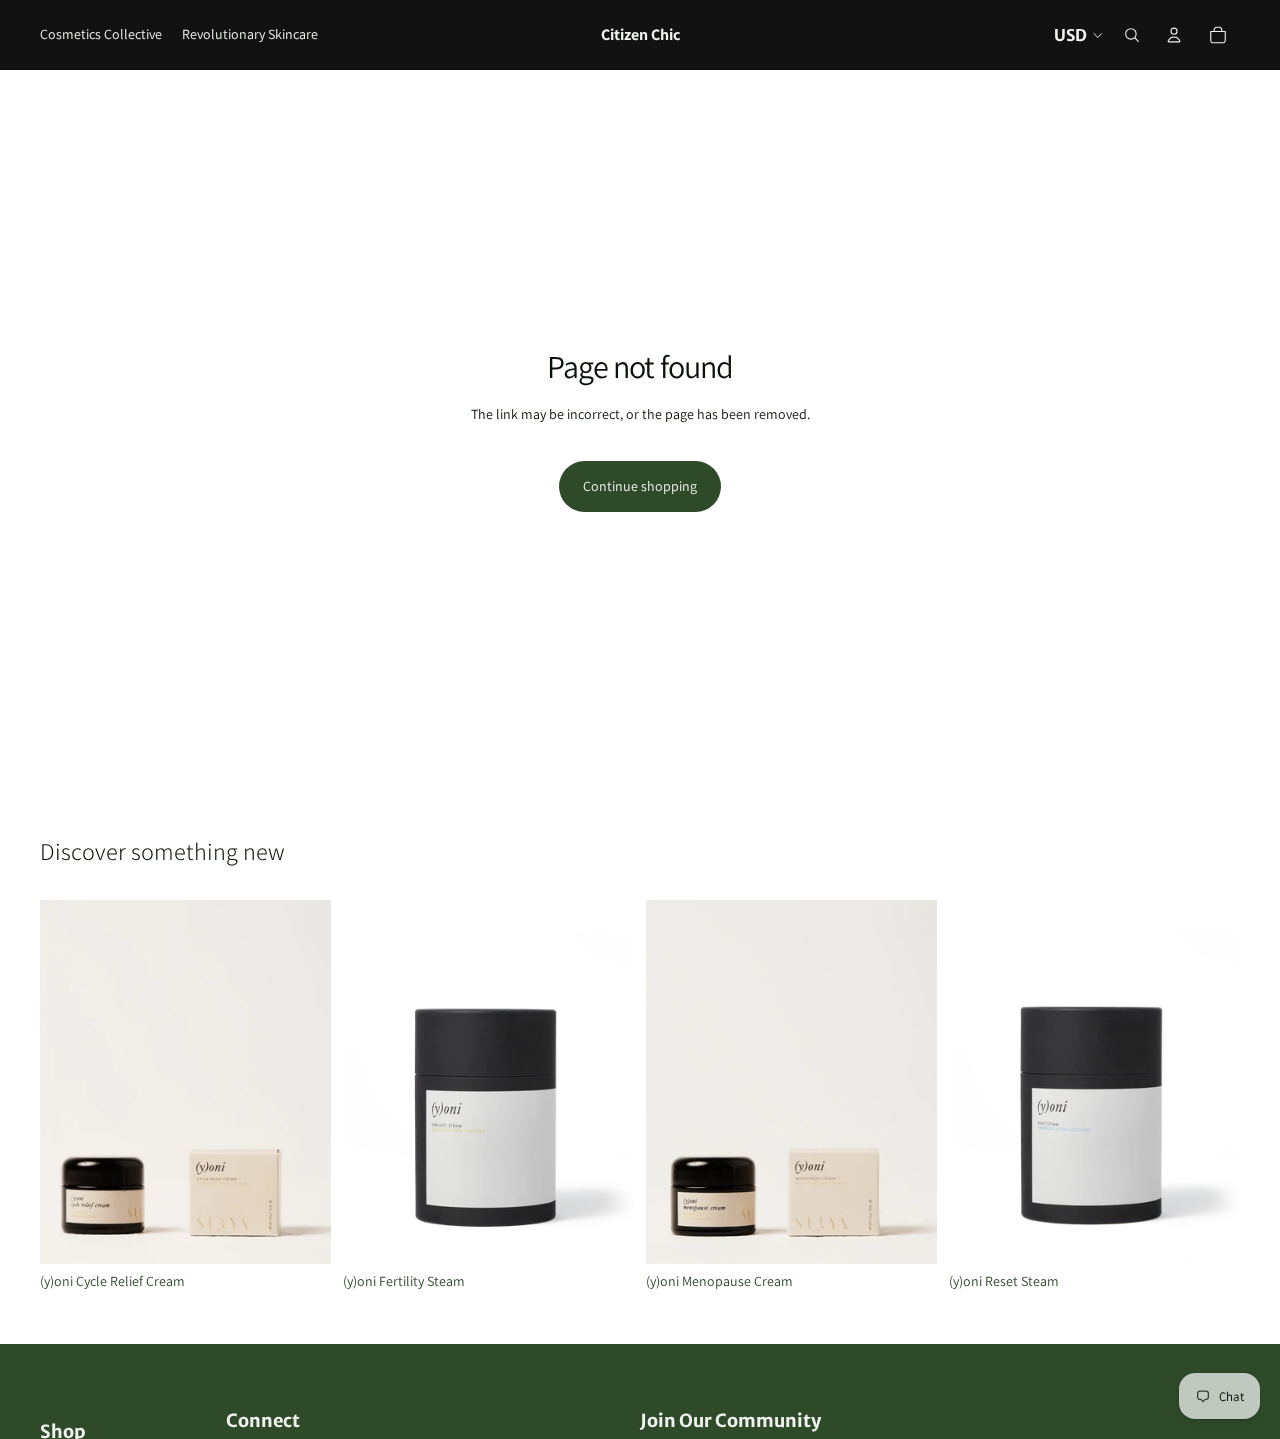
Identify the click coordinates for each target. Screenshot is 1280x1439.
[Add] (300, 1233)
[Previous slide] (70, 1082)
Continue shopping (640, 486)
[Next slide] (301, 1082)
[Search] (1132, 35)
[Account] (1174, 35)
